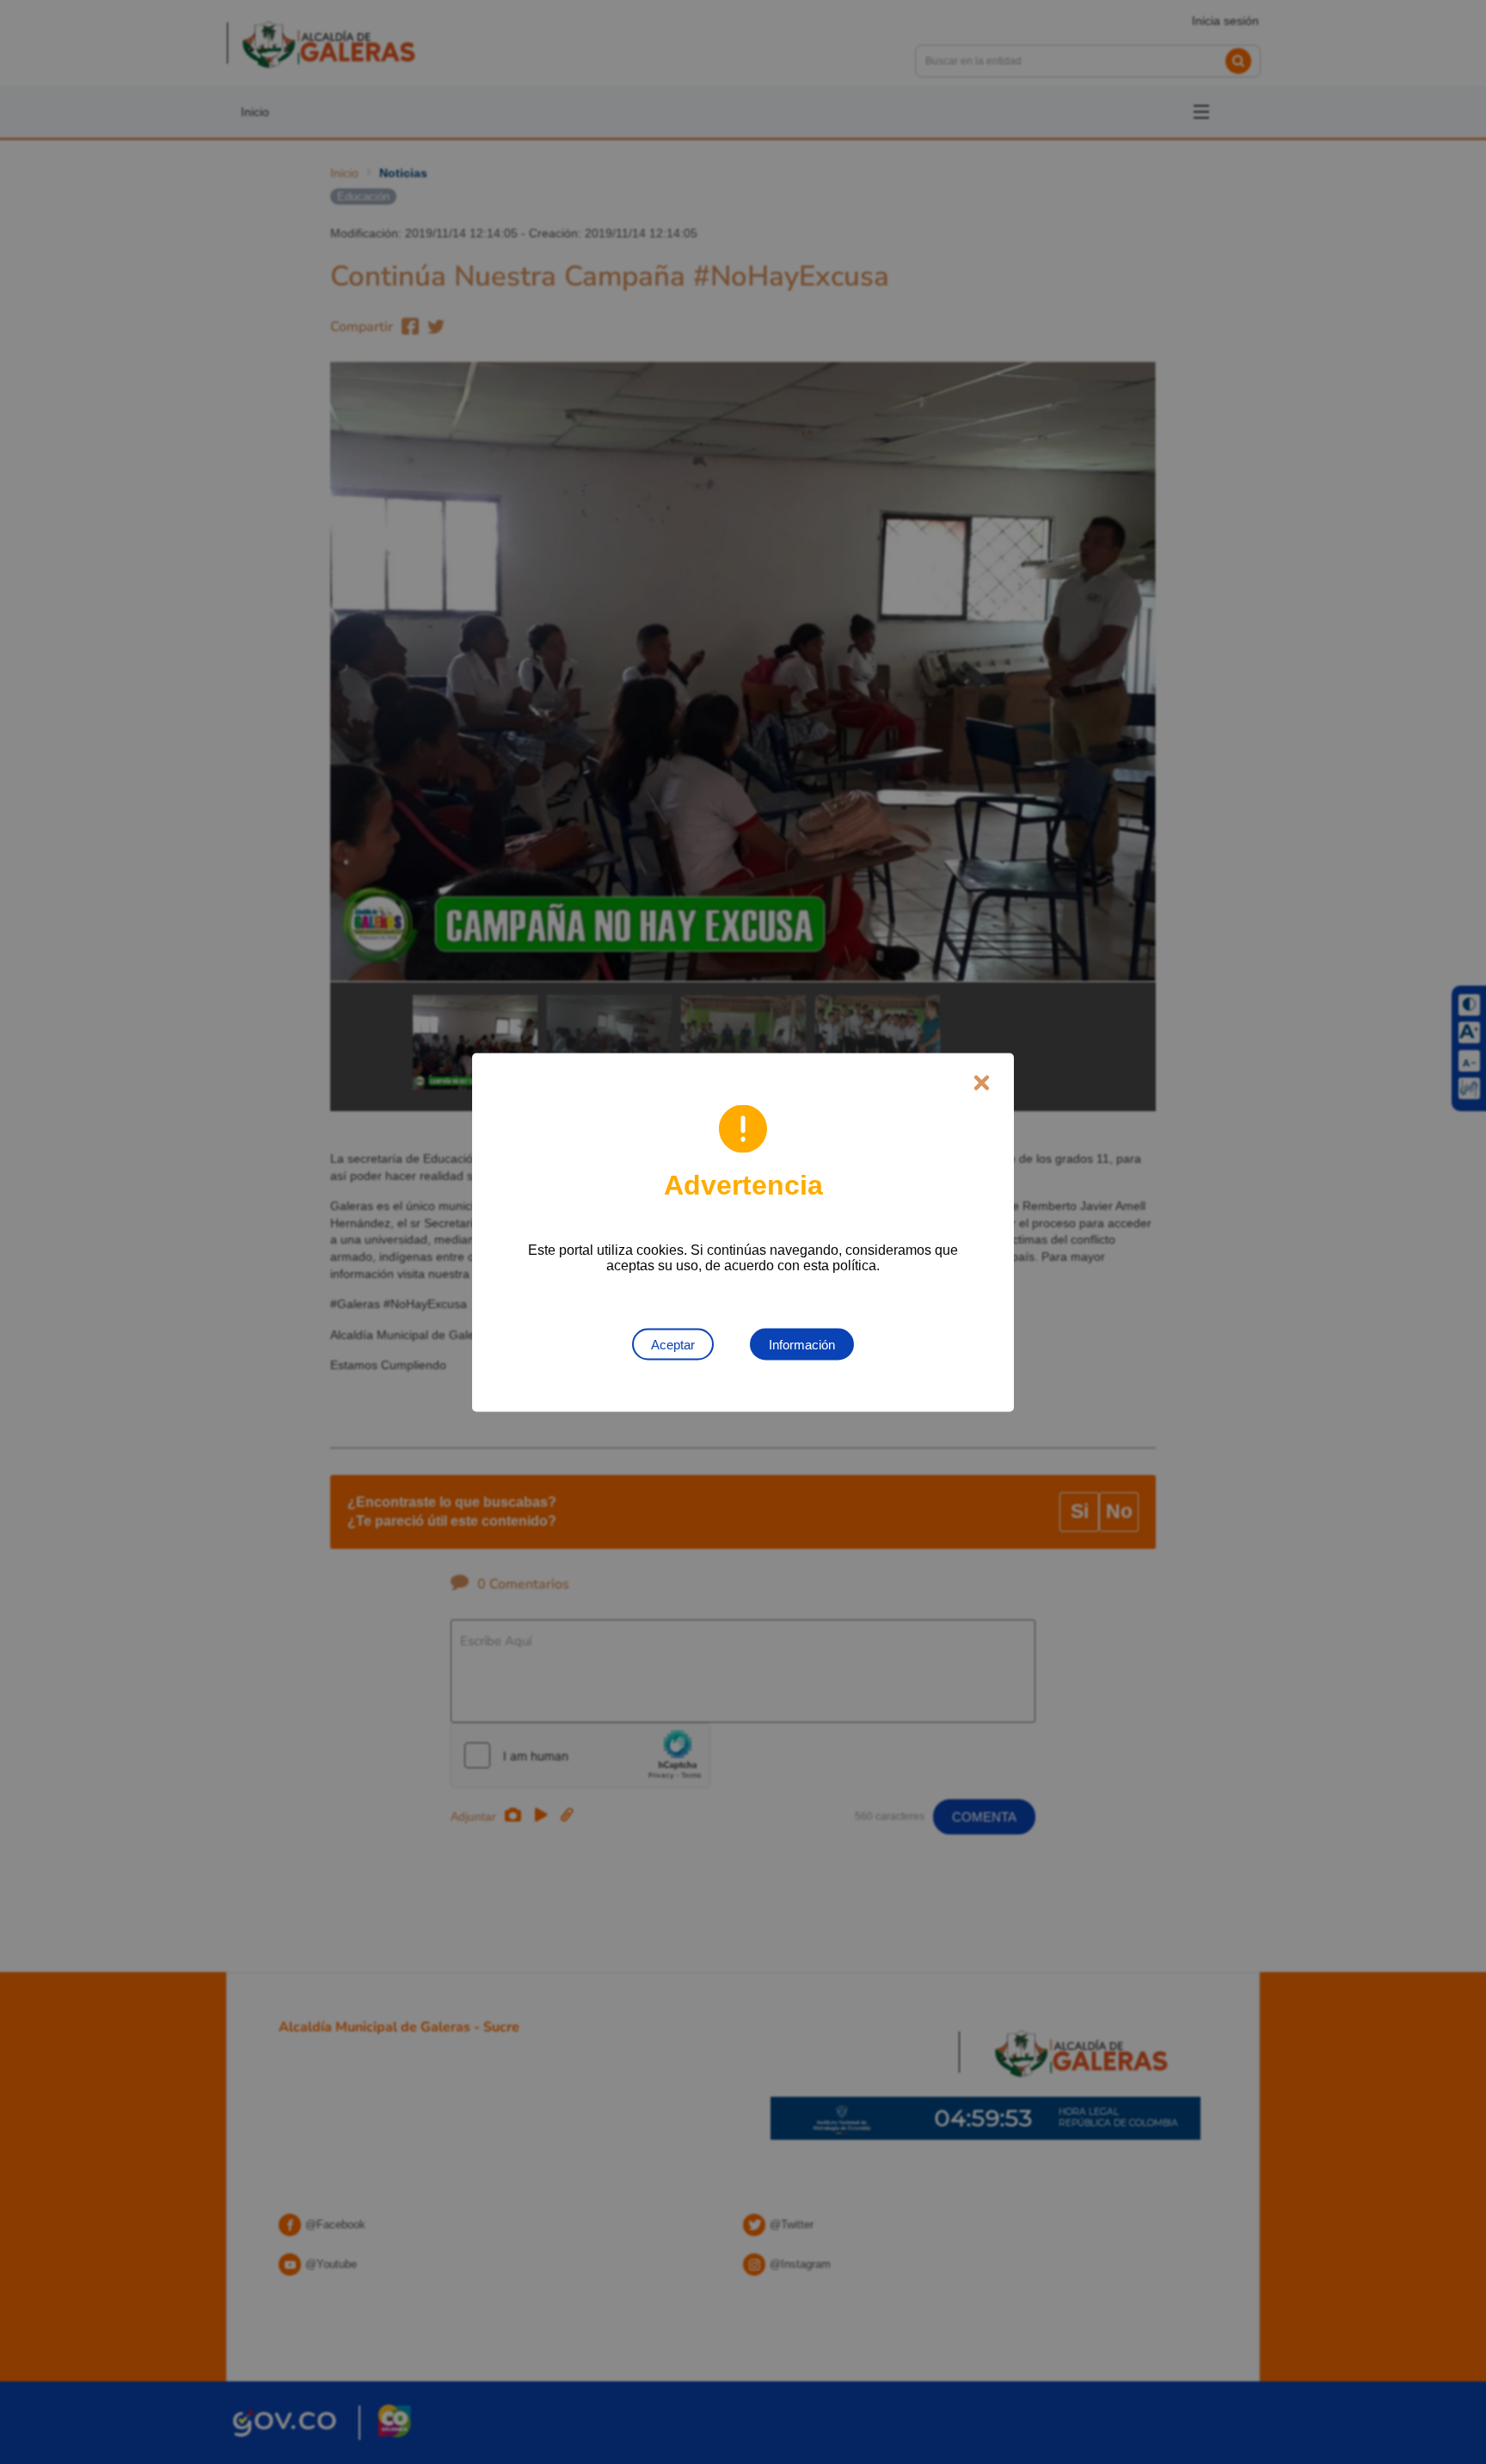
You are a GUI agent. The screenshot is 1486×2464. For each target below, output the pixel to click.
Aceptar (673, 1344)
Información (802, 1344)
